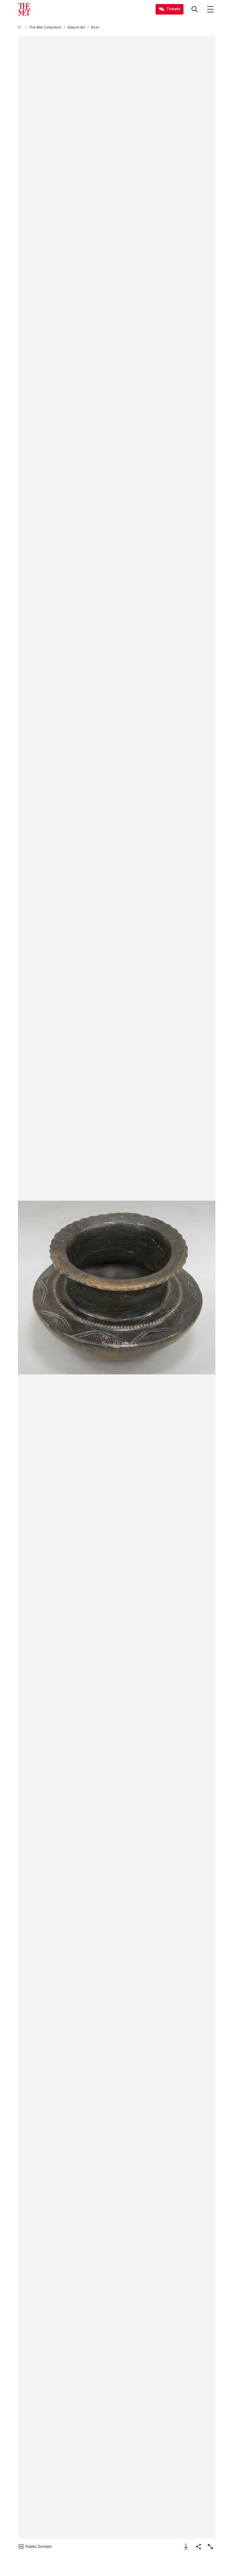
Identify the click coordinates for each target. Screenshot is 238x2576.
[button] (117, 1288)
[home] (20, 27)
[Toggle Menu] (210, 9)
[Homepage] (24, 9)
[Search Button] (195, 9)
